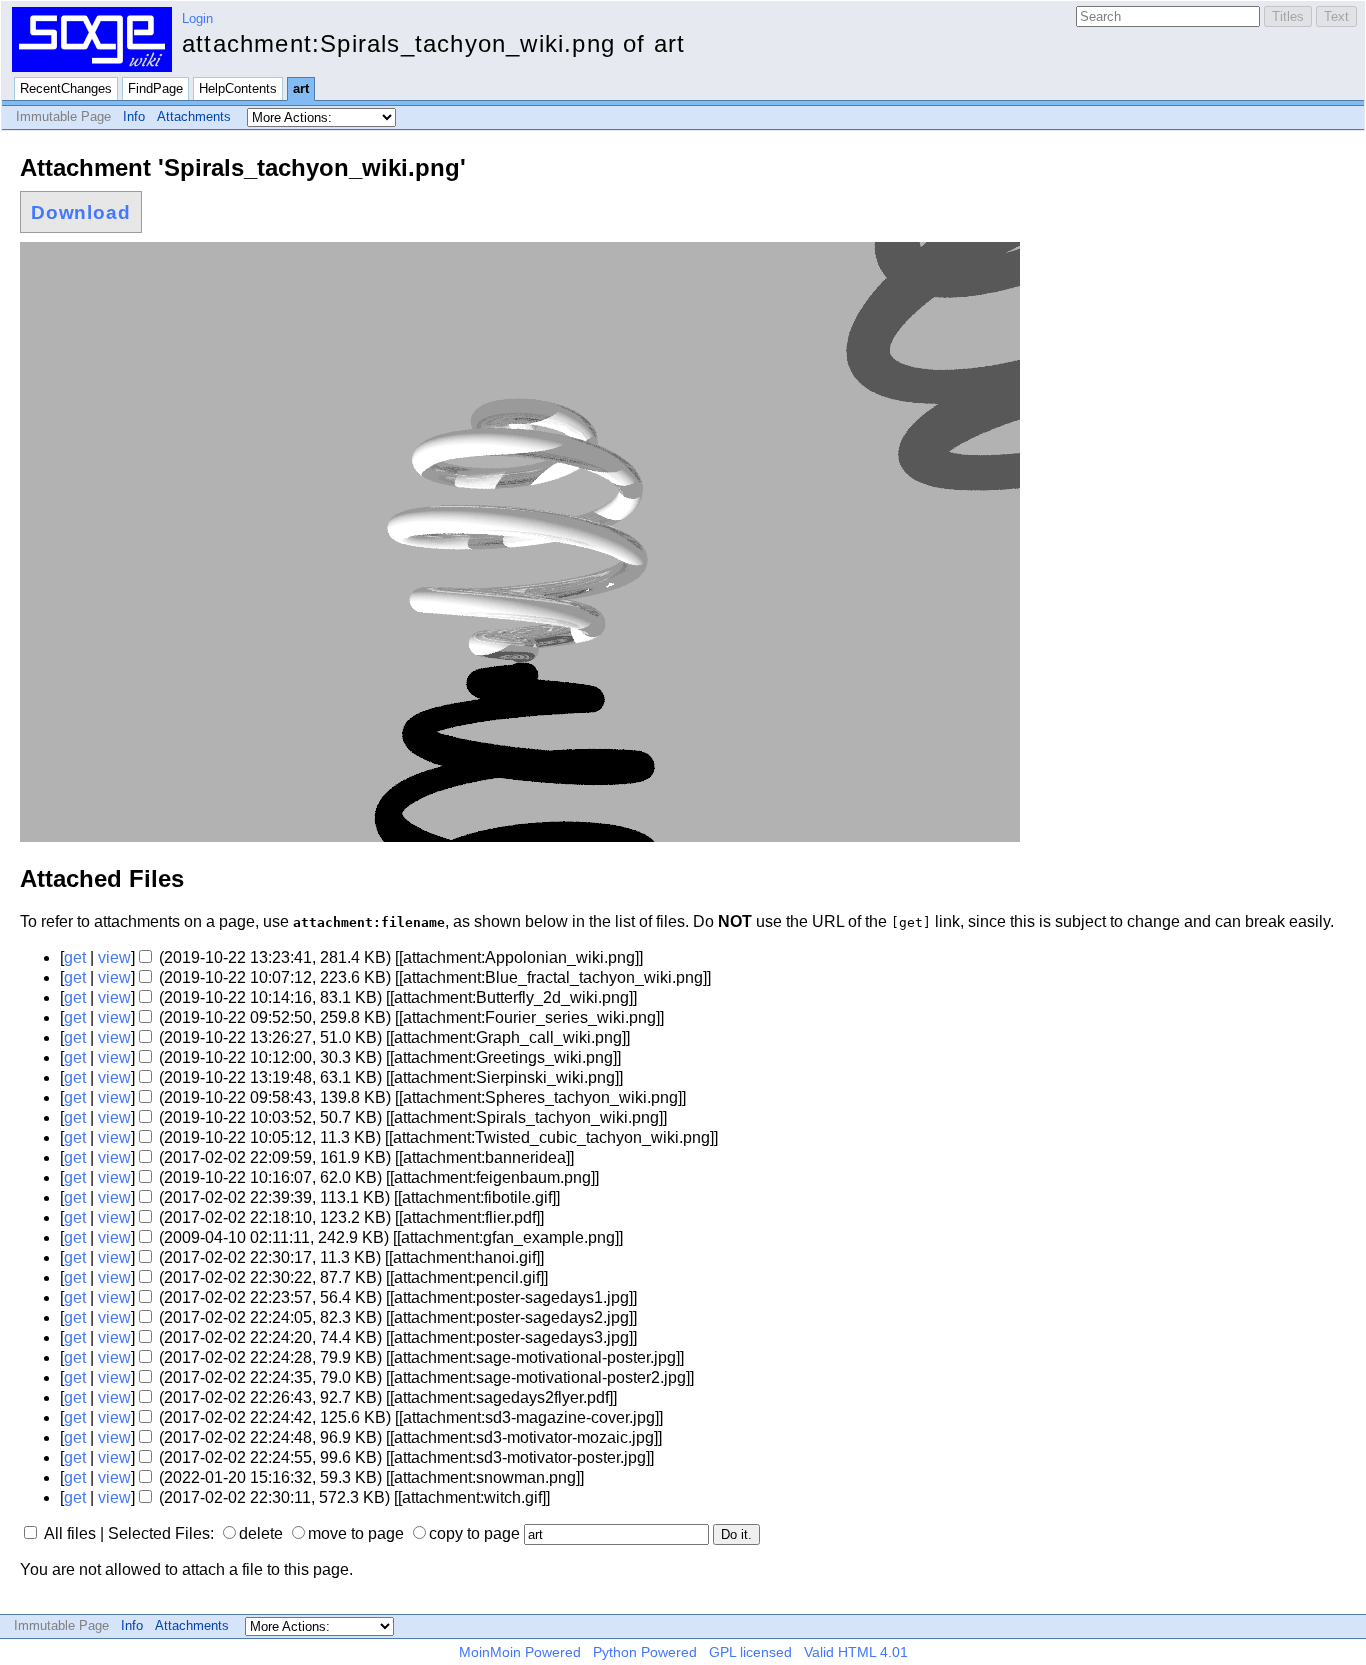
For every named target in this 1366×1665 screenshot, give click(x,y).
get (75, 957)
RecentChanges (66, 88)
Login (197, 18)
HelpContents (238, 88)
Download (81, 212)
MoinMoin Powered (520, 1652)
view (114, 957)
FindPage (155, 88)
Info (134, 116)
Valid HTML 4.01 (856, 1652)
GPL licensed (750, 1652)
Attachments (194, 116)
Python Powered (645, 1652)
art (301, 88)
